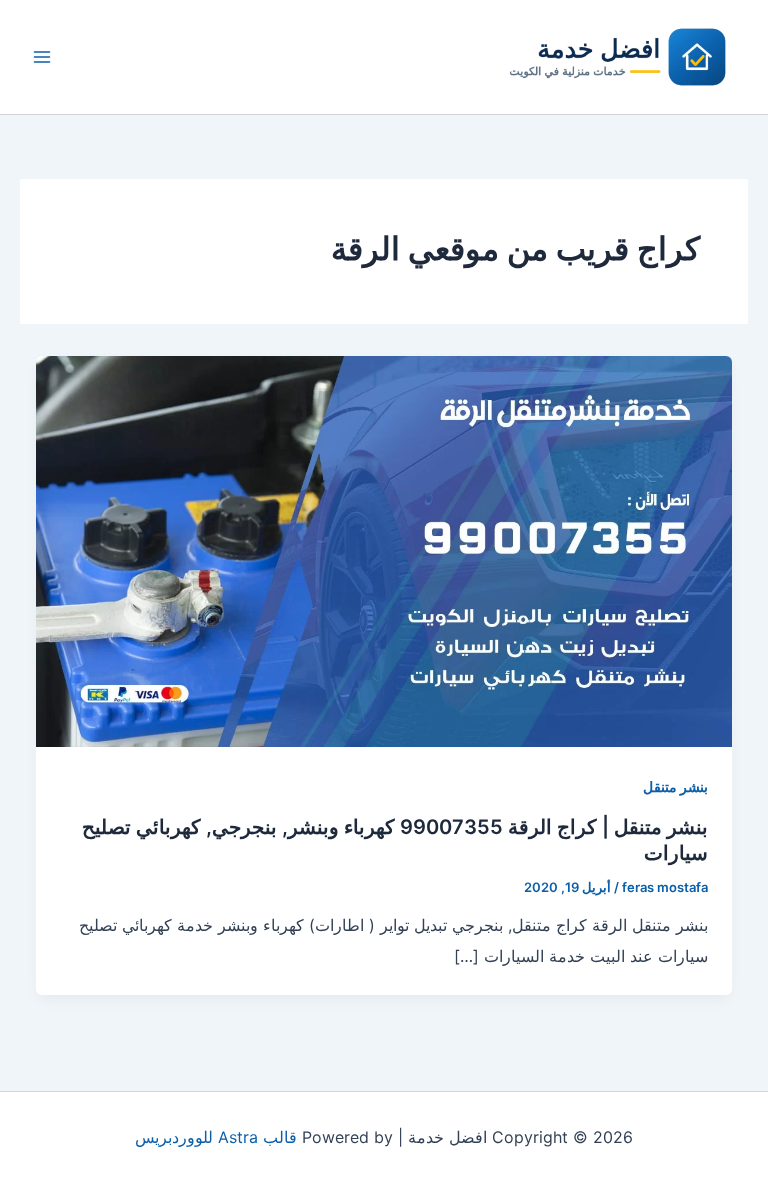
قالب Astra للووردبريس (216, 1137)
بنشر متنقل (675, 786)
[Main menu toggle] (42, 57)
